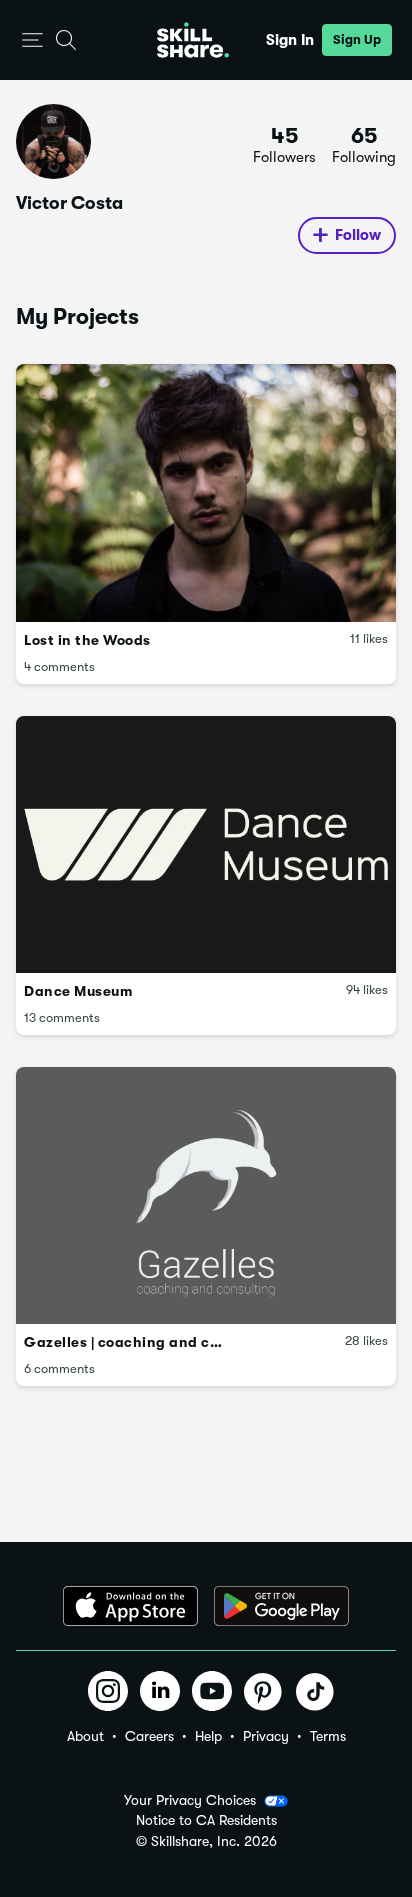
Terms (328, 1736)
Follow (358, 235)
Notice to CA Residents (206, 1820)
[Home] (193, 40)
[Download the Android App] (281, 1606)
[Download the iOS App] (130, 1606)
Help (208, 1736)
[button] (32, 40)
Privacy (266, 1736)
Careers (149, 1736)
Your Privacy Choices (190, 1800)
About (85, 1736)
